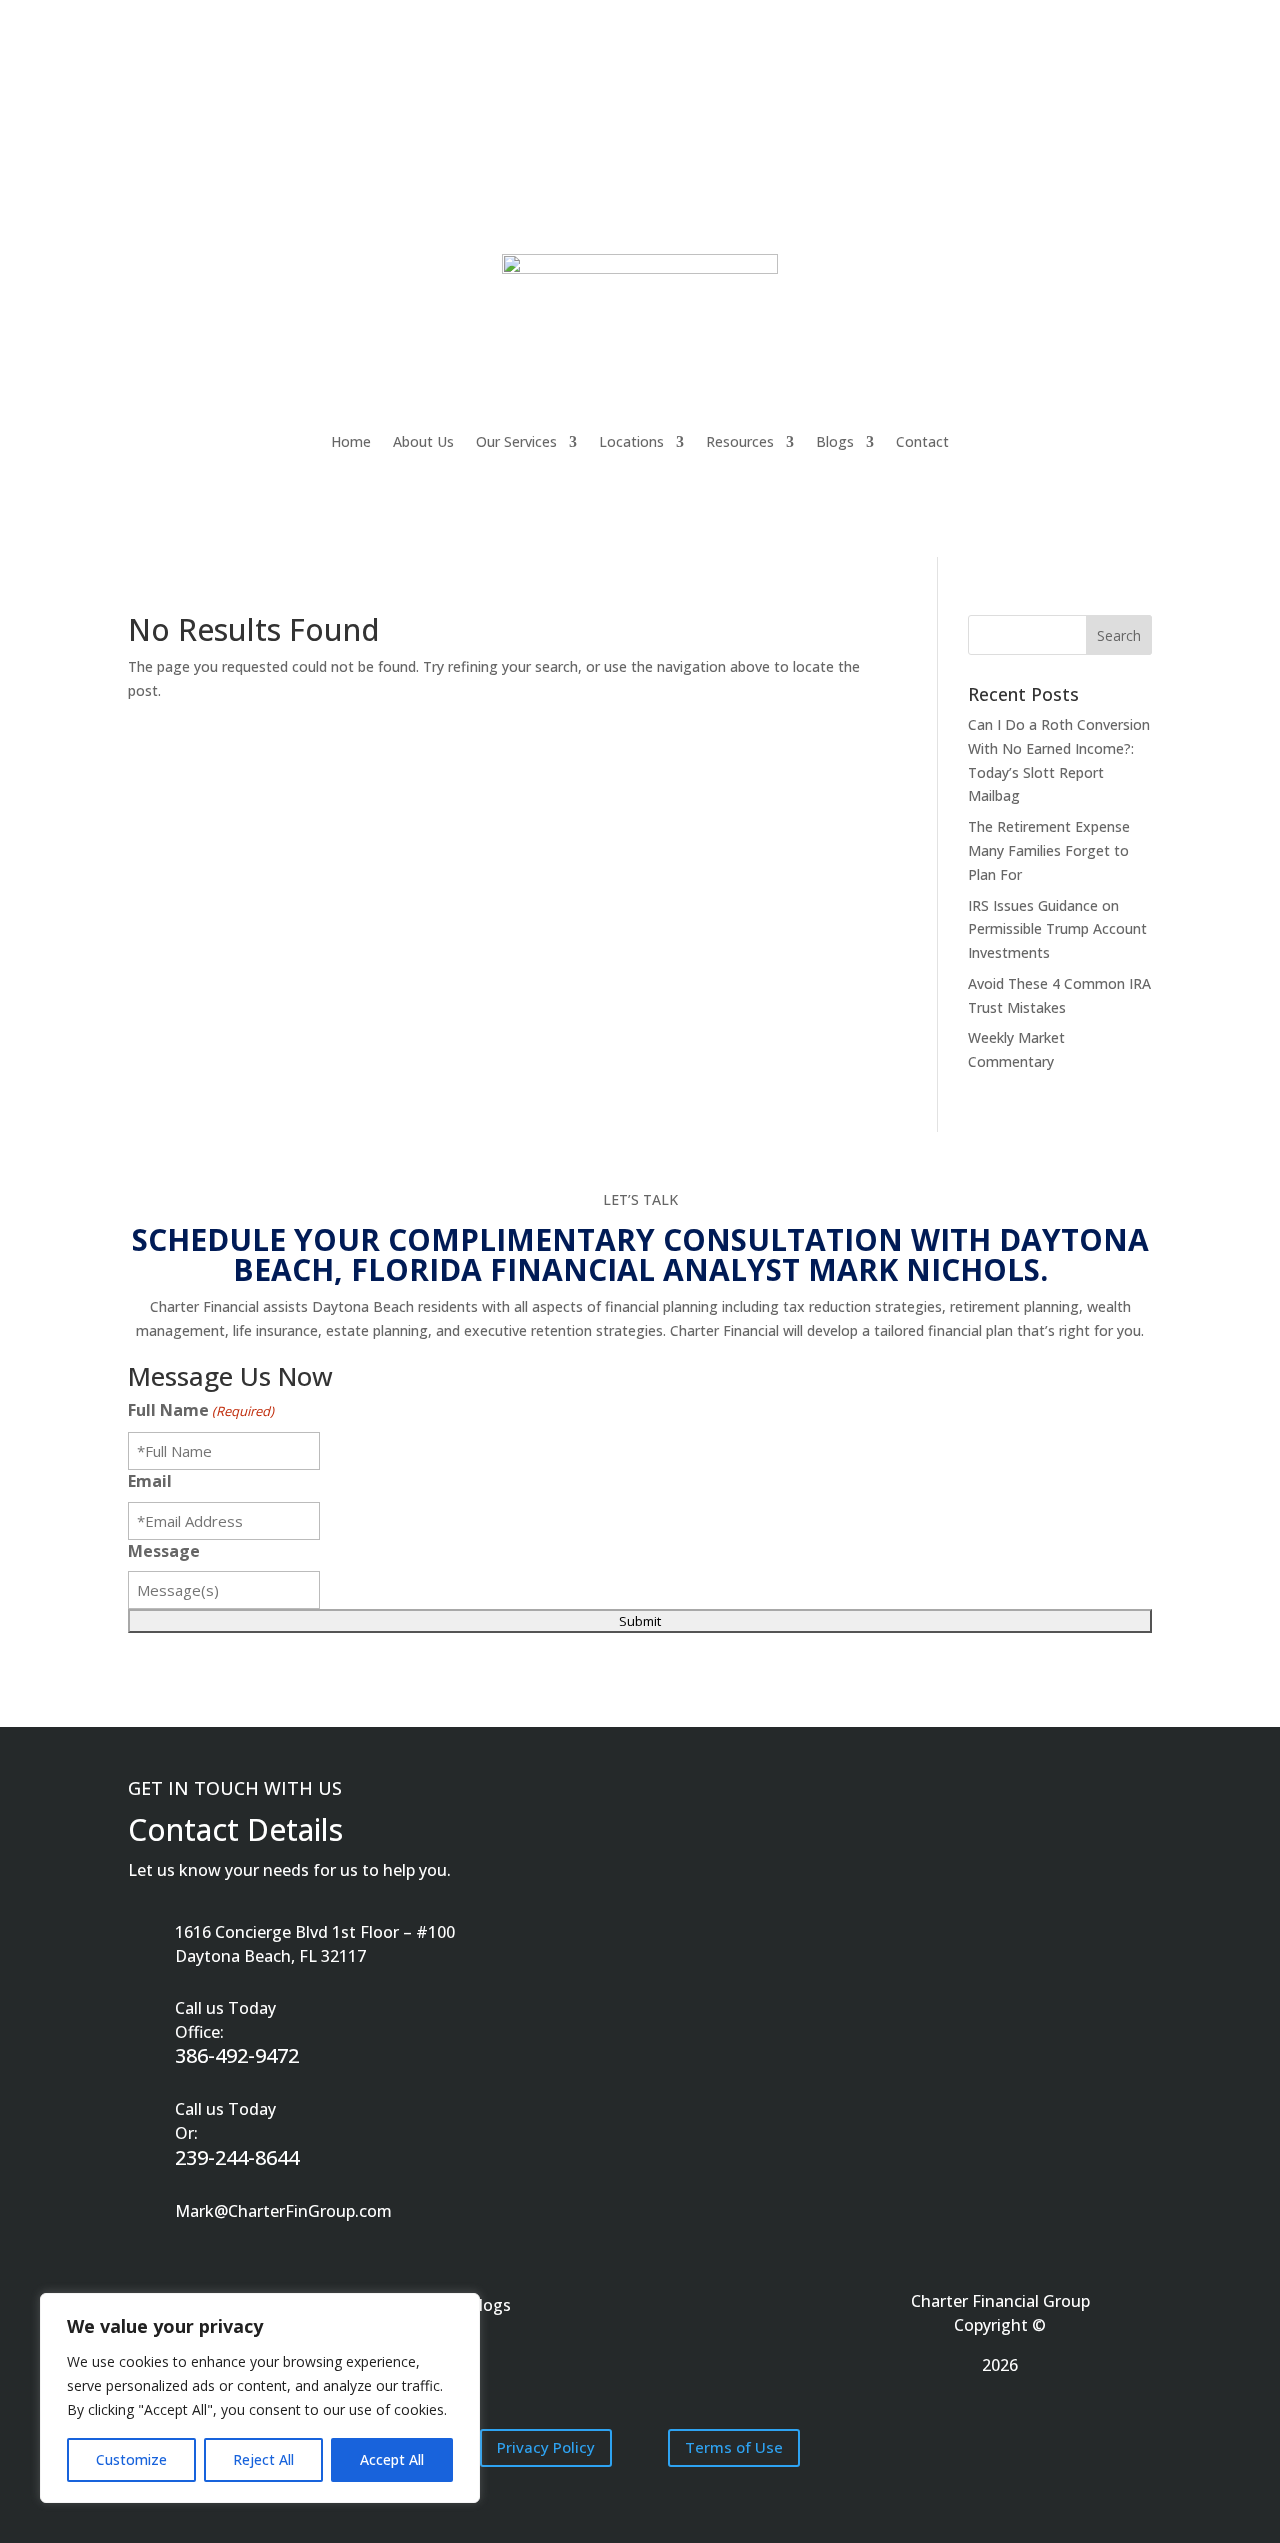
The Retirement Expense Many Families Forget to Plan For (1049, 850)
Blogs (835, 441)
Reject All (263, 2459)
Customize (131, 2459)
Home (351, 441)
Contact (922, 441)
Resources (740, 441)
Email (150, 1481)
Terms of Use (734, 2447)
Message (164, 1551)
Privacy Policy (546, 2447)
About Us (423, 441)
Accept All (392, 2459)
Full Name (201, 1410)
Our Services (516, 441)
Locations (631, 441)
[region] (260, 2398)
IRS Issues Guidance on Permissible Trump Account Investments (1057, 929)
